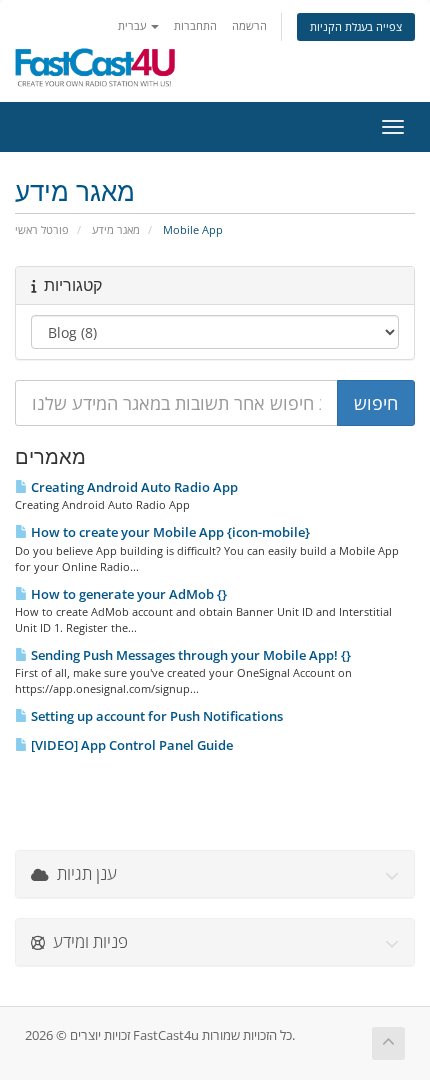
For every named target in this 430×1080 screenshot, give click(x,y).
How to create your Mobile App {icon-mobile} (169, 532)
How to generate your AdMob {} (127, 594)
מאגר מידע (116, 229)
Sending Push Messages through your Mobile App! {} (189, 655)
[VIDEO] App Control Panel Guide (130, 745)
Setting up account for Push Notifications (155, 716)
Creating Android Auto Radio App (133, 487)
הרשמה (249, 25)
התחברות (195, 25)
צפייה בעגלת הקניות (356, 26)
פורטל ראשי (42, 229)
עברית (133, 25)
